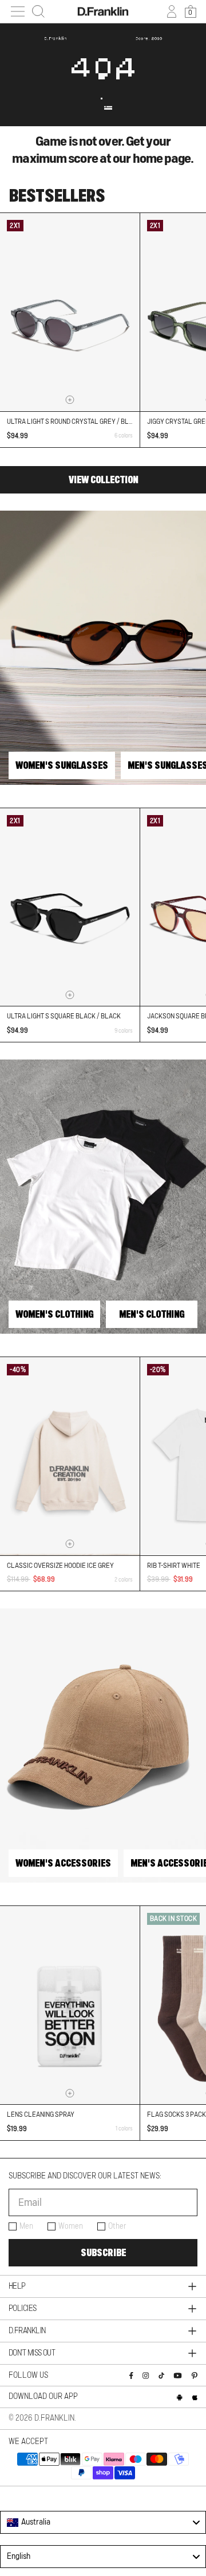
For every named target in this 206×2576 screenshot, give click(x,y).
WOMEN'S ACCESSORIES (63, 1863)
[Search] (38, 11)
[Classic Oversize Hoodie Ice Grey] (70, 1456)
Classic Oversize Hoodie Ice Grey (60, 1566)
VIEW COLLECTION (103, 480)
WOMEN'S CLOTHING (54, 1314)
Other (117, 2226)
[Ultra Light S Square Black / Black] (70, 907)
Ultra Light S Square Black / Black (64, 1016)
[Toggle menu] (18, 11)
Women (71, 2226)
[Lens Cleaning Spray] (70, 2005)
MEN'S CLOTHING (152, 1314)
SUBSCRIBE (103, 2253)
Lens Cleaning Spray (41, 2114)
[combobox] (103, 2522)
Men (26, 2226)
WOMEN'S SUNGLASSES (62, 765)
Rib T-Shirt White (174, 1566)
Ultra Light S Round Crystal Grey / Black (74, 422)
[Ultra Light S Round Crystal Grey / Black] (70, 312)
